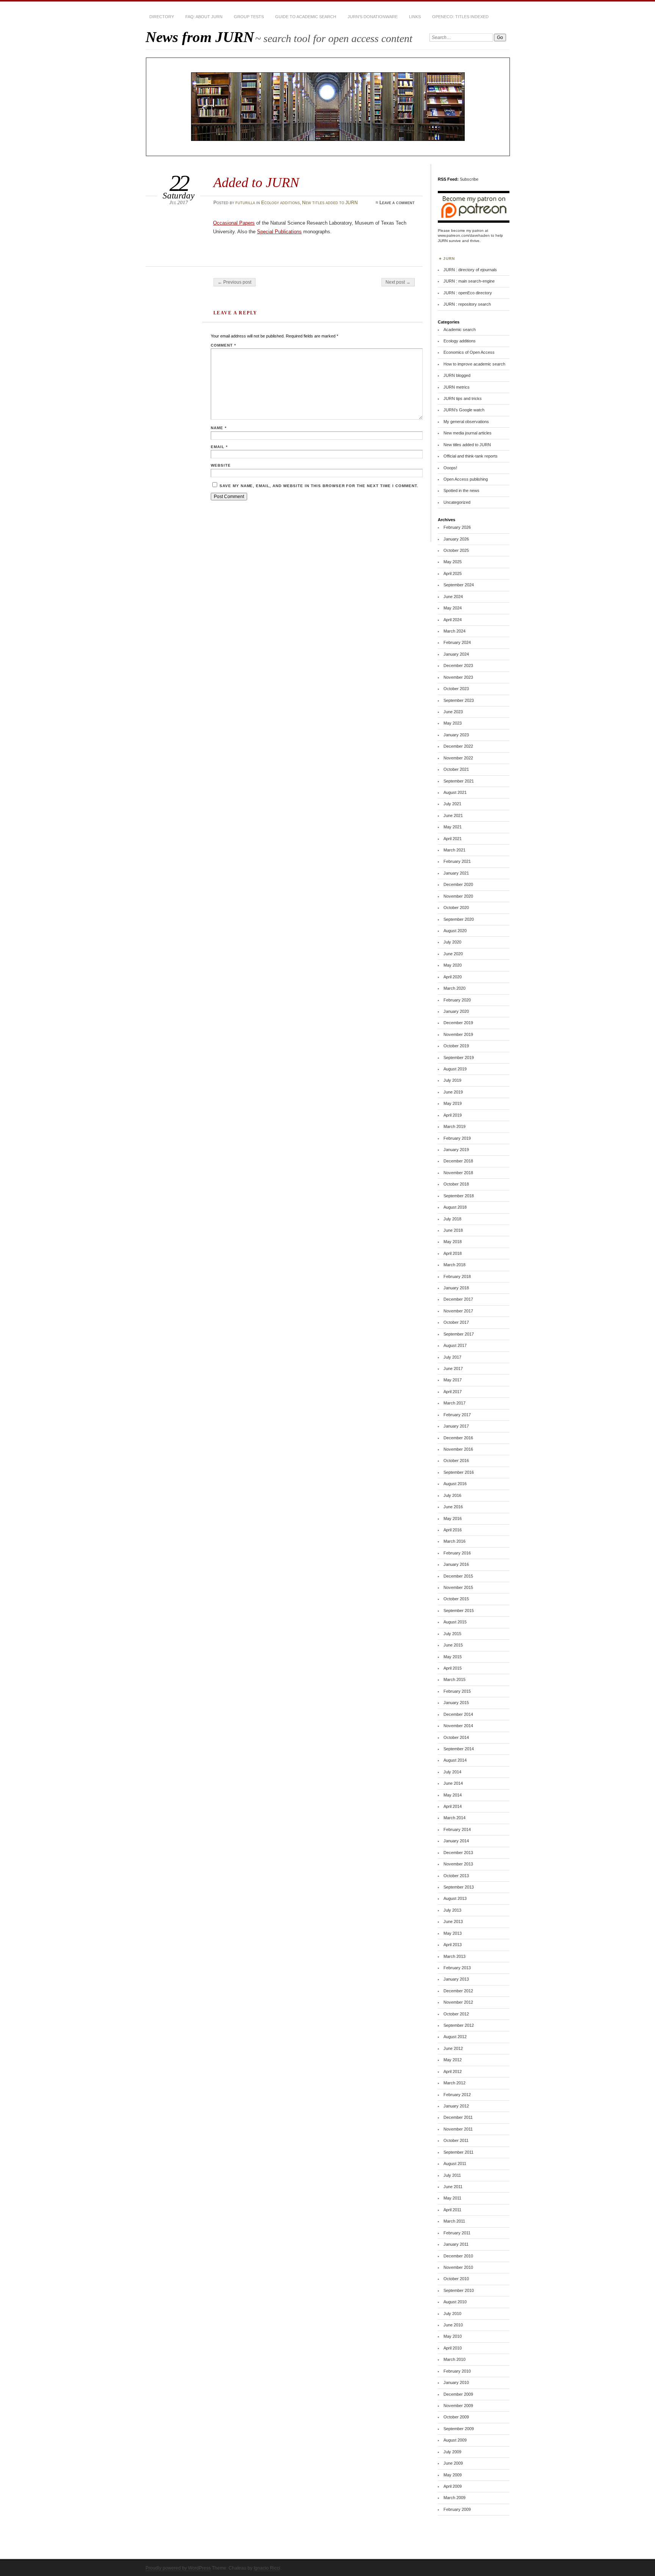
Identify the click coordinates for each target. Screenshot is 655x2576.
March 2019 (454, 1126)
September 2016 (459, 1472)
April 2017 (453, 1392)
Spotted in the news (461, 491)
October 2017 (456, 1322)
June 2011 (453, 2187)
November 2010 (458, 2267)
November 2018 (458, 1173)
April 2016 (453, 1530)
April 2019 (453, 1115)
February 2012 (457, 2095)
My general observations (466, 422)
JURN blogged (457, 375)
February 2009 (457, 2509)
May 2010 (453, 2336)
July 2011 (452, 2175)
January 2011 (456, 2244)
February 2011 (457, 2233)
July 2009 (452, 2452)
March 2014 (454, 1818)
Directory (162, 17)
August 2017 (455, 1345)
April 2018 (453, 1253)
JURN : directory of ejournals (470, 270)
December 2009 (458, 2394)
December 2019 (458, 1023)
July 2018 (452, 1219)
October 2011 (456, 2140)
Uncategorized (457, 502)
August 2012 (455, 2037)
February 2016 (457, 1553)
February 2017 (457, 1415)
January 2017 (456, 1426)
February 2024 (457, 642)
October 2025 (456, 550)
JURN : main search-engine (469, 281)
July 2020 (452, 942)
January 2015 (456, 1703)
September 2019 (459, 1058)
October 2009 (456, 2417)
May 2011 (452, 2198)
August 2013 (455, 1898)
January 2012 (456, 2106)
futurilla (245, 203)
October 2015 (456, 1599)
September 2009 (459, 2429)
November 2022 (458, 758)
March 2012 (454, 2083)
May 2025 (453, 562)
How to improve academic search (474, 364)
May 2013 (453, 1933)
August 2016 (455, 1484)
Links (415, 17)
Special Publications (279, 232)
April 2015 (453, 1668)
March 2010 (454, 2359)
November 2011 (458, 2129)
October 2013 (456, 1876)
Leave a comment (397, 203)
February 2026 (457, 527)
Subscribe (469, 179)
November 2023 (458, 677)
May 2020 (453, 965)
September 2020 (459, 919)
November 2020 (458, 896)
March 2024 (454, 631)
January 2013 (456, 1979)
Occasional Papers (234, 223)
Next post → (398, 282)
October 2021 (456, 769)
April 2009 (453, 2486)
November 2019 (458, 1034)
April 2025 (453, 573)
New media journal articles (468, 433)
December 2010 (458, 2256)
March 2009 (454, 2498)
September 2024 (459, 585)
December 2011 (458, 2117)
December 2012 (458, 1991)
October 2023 (456, 689)
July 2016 (452, 1495)
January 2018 (456, 1288)
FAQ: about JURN (204, 17)
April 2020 (453, 977)
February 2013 (457, 1968)
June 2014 (453, 1783)
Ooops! (450, 468)
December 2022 (458, 746)
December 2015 (458, 1576)
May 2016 (453, 1518)
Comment (223, 345)
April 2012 (453, 2071)
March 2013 (454, 1956)
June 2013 (453, 1921)
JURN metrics (457, 387)
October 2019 (456, 1046)
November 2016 (458, 1449)
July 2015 (452, 1634)
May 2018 (453, 1242)
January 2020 (456, 1011)
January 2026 (456, 539)
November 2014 (458, 1726)
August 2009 (455, 2440)
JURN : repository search (467, 304)
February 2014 (457, 1829)
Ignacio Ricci (267, 2568)
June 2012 (453, 2048)
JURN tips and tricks (463, 398)
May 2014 (453, 1795)
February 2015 (457, 1691)
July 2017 (452, 1357)
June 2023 (453, 712)
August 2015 (455, 1622)
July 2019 (452, 1080)
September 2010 (459, 2290)
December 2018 (458, 1161)
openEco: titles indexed (460, 17)
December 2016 (458, 1438)
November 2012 (458, 2002)
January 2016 (456, 1564)
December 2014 (458, 1714)
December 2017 (458, 1299)
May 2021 (453, 827)
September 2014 (459, 1749)
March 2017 (454, 1403)
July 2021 (452, 804)
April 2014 (453, 1806)
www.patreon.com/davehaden (464, 235)
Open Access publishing (466, 479)
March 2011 (454, 2221)
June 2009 (453, 2463)
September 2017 (459, 1334)
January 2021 (456, 873)
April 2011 (452, 2210)
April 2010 (453, 2348)
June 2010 (453, 2325)
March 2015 (454, 1679)
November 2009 (458, 2406)
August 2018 (455, 1207)
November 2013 (458, 1864)
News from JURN (200, 37)
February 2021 (457, 861)
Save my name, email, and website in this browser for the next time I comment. (319, 486)
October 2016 (456, 1461)
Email (219, 447)
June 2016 (453, 1507)
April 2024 (453, 620)
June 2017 (453, 1368)
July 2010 (452, 2314)
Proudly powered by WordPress (178, 2568)
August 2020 (455, 931)
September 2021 (459, 781)
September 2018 (459, 1196)
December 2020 (458, 884)
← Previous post (234, 282)
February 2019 (457, 1138)
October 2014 (456, 1737)
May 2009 (453, 2475)
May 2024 (453, 608)
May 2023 (453, 723)
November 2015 (458, 1587)
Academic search (460, 330)
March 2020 (454, 988)
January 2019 (456, 1150)
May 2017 (453, 1380)
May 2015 (453, 1657)
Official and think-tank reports (471, 456)
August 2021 (455, 792)
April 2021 (453, 839)
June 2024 (453, 597)
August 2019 (455, 1069)
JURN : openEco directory (468, 293)
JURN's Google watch (464, 410)
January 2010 (456, 2382)
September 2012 (459, 2025)
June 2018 (453, 1230)
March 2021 (454, 850)
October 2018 (456, 1184)
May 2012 (453, 2060)
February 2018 (457, 1276)
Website (221, 465)
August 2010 (455, 2302)
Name (219, 428)
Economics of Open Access (469, 352)
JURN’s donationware (373, 17)
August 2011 (455, 2164)
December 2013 (458, 1853)
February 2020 (457, 1000)
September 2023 (459, 700)
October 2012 (456, 2014)
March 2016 (454, 1541)
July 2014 (452, 1772)
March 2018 (454, 1265)
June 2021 (453, 815)
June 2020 (453, 954)
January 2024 (456, 654)
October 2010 (456, 2279)
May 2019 (453, 1103)
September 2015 (459, 1611)
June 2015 (453, 1645)
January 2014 (456, 1841)
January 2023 (456, 735)
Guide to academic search (306, 17)
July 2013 (452, 1910)
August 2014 (455, 1760)
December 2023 (458, 665)
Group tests (249, 17)
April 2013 (453, 1945)
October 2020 (456, 908)
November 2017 (458, 1311)
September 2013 (459, 1887)
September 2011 (458, 2152)
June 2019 (453, 1092)
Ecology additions (280, 203)
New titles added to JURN (330, 203)
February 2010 (457, 2371)
